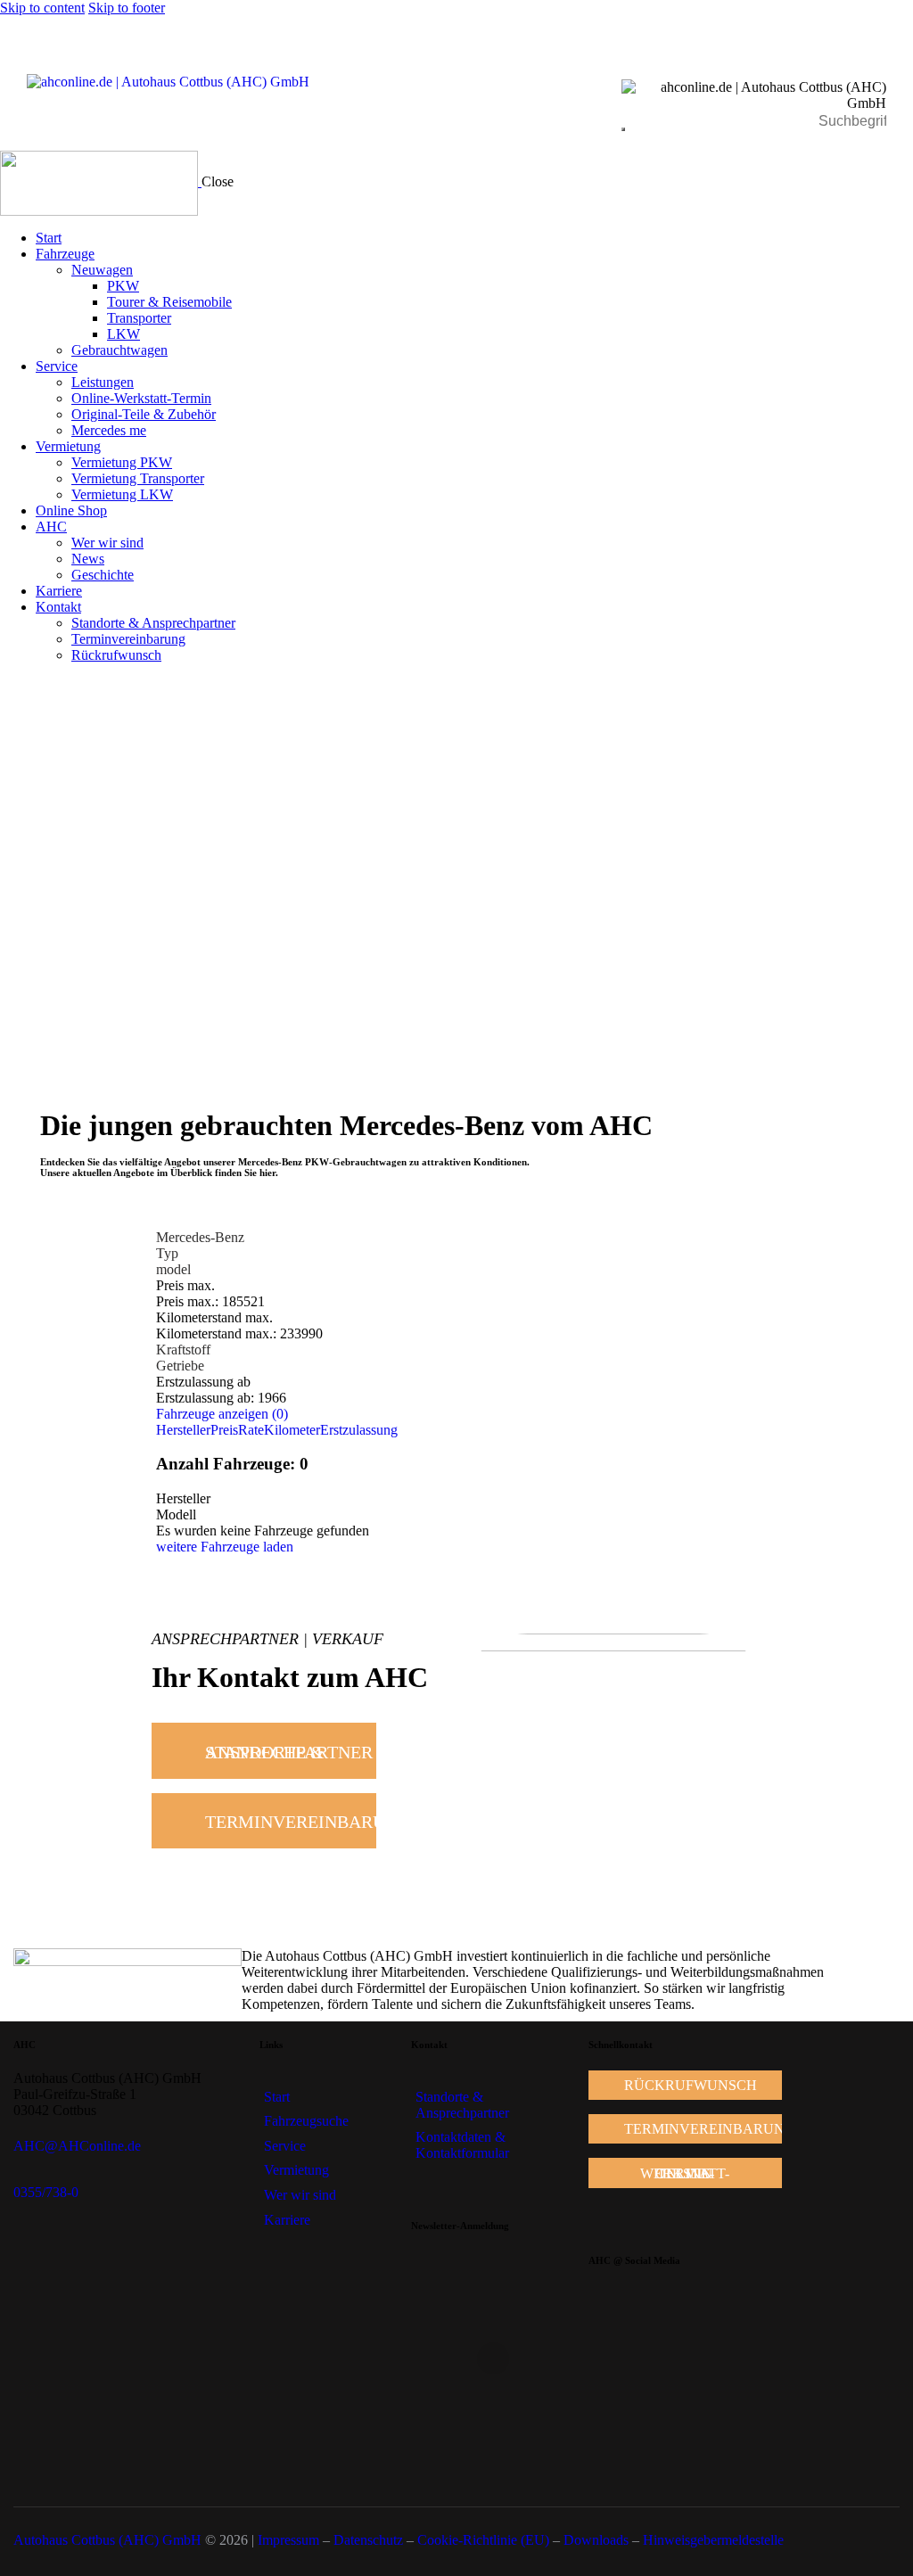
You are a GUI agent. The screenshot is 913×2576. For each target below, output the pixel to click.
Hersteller (183, 1430)
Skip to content (42, 8)
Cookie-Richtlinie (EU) (483, 2540)
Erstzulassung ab (203, 1382)
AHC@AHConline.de (77, 2146)
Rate (251, 1430)
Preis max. (185, 1285)
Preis (224, 1430)
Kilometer (292, 1430)
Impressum (288, 2540)
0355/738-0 (46, 2192)
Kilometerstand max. (214, 1317)
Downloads (596, 2540)
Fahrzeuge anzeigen (222, 1414)
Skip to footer (127, 8)
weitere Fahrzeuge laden (225, 1547)
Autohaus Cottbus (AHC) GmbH (107, 2540)
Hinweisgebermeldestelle (713, 2540)
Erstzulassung (359, 1430)
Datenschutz (368, 2540)
